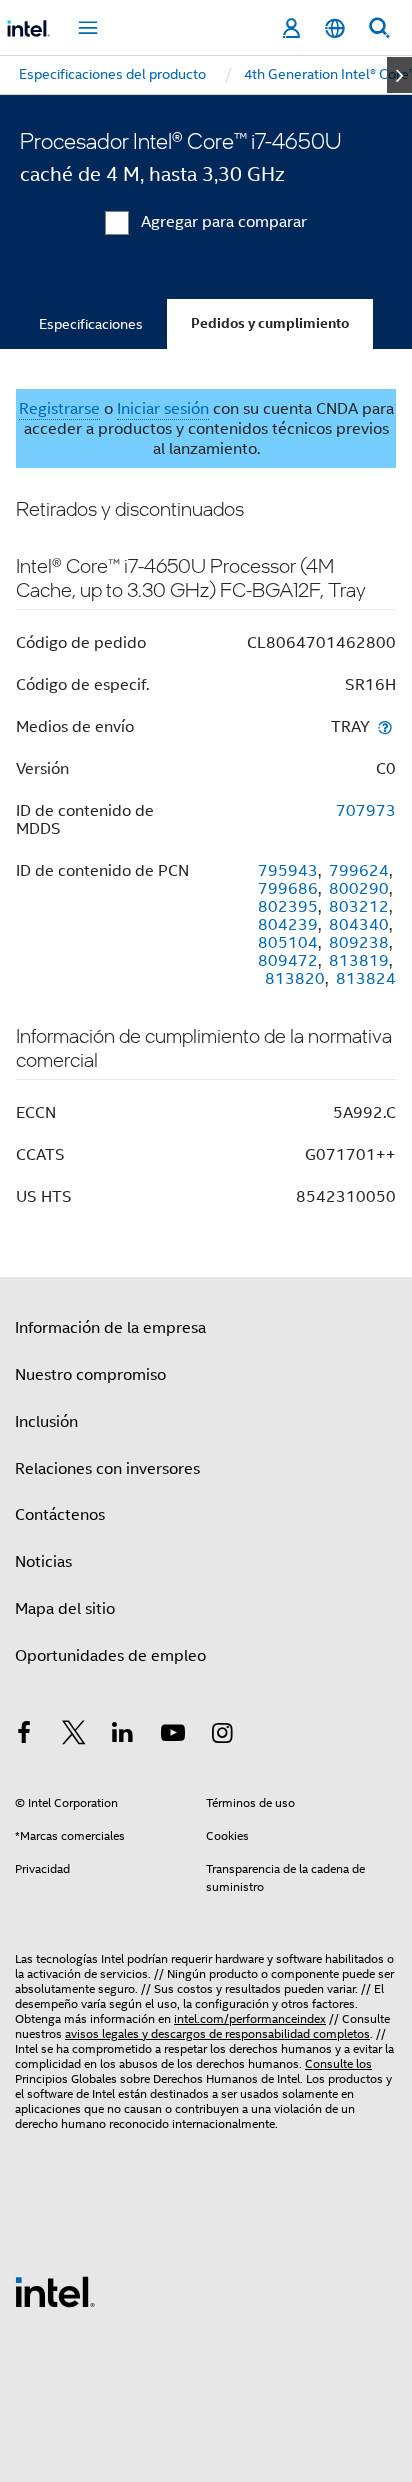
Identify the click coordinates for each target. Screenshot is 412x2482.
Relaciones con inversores (107, 1469)
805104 (288, 943)
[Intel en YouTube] (173, 1736)
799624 (359, 871)
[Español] (335, 28)
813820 (295, 979)
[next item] (399, 75)
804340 (359, 925)
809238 (359, 943)
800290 (359, 889)
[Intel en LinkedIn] (123, 1736)
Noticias (43, 1562)
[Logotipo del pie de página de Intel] (55, 2291)
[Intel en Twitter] (74, 1736)
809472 (288, 961)
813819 (359, 961)
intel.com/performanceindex (250, 2018)
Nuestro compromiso (90, 1375)
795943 (288, 871)
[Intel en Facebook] (24, 1736)
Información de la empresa (110, 1328)
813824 (366, 979)
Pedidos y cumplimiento (270, 323)
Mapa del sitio (65, 1609)
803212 (359, 907)
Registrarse (59, 409)
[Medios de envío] (385, 726)
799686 (288, 889)
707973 (366, 811)
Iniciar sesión (163, 409)
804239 (288, 925)
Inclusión (46, 1422)
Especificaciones (91, 324)
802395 (288, 907)
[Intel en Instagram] (222, 1736)
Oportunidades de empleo (110, 1656)
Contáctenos (60, 1515)
